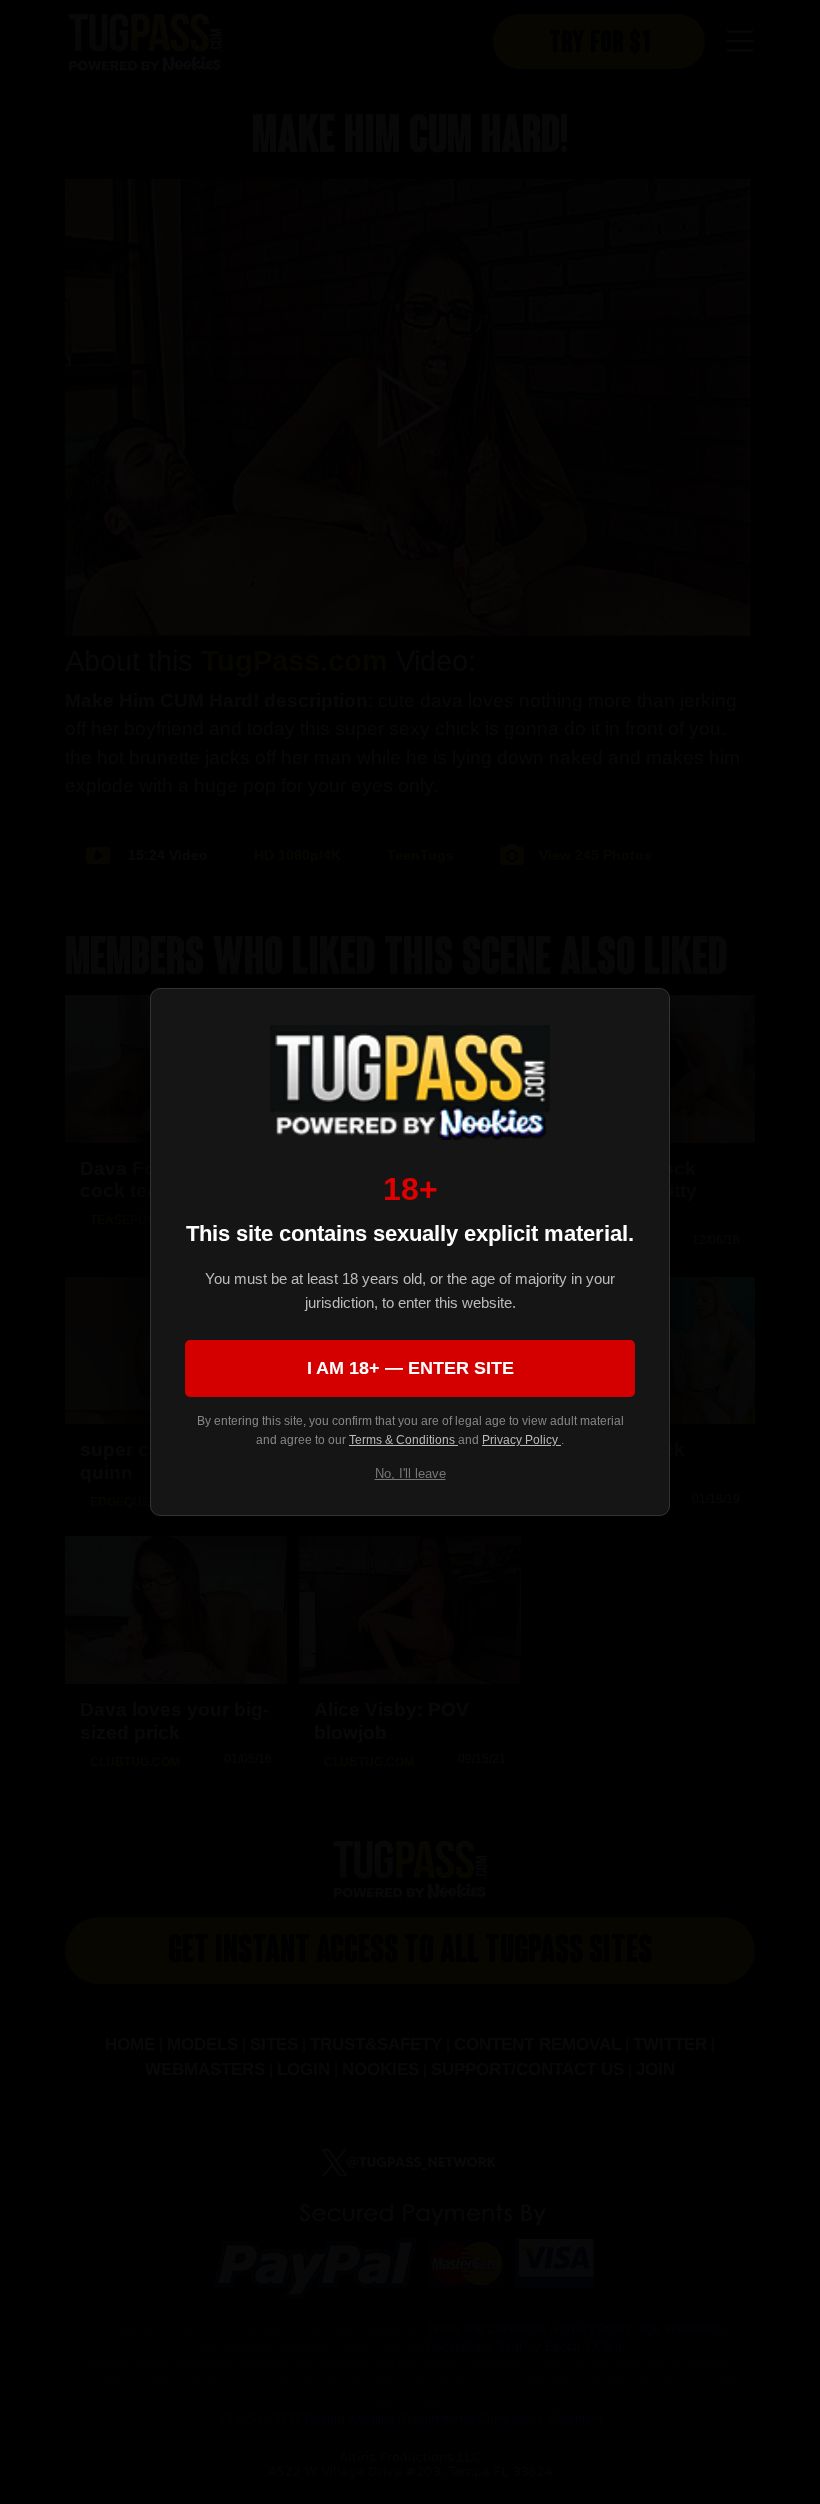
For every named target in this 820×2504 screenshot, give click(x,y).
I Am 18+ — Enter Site (410, 1368)
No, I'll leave (410, 1473)
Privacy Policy (521, 1440)
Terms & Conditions (403, 1440)
